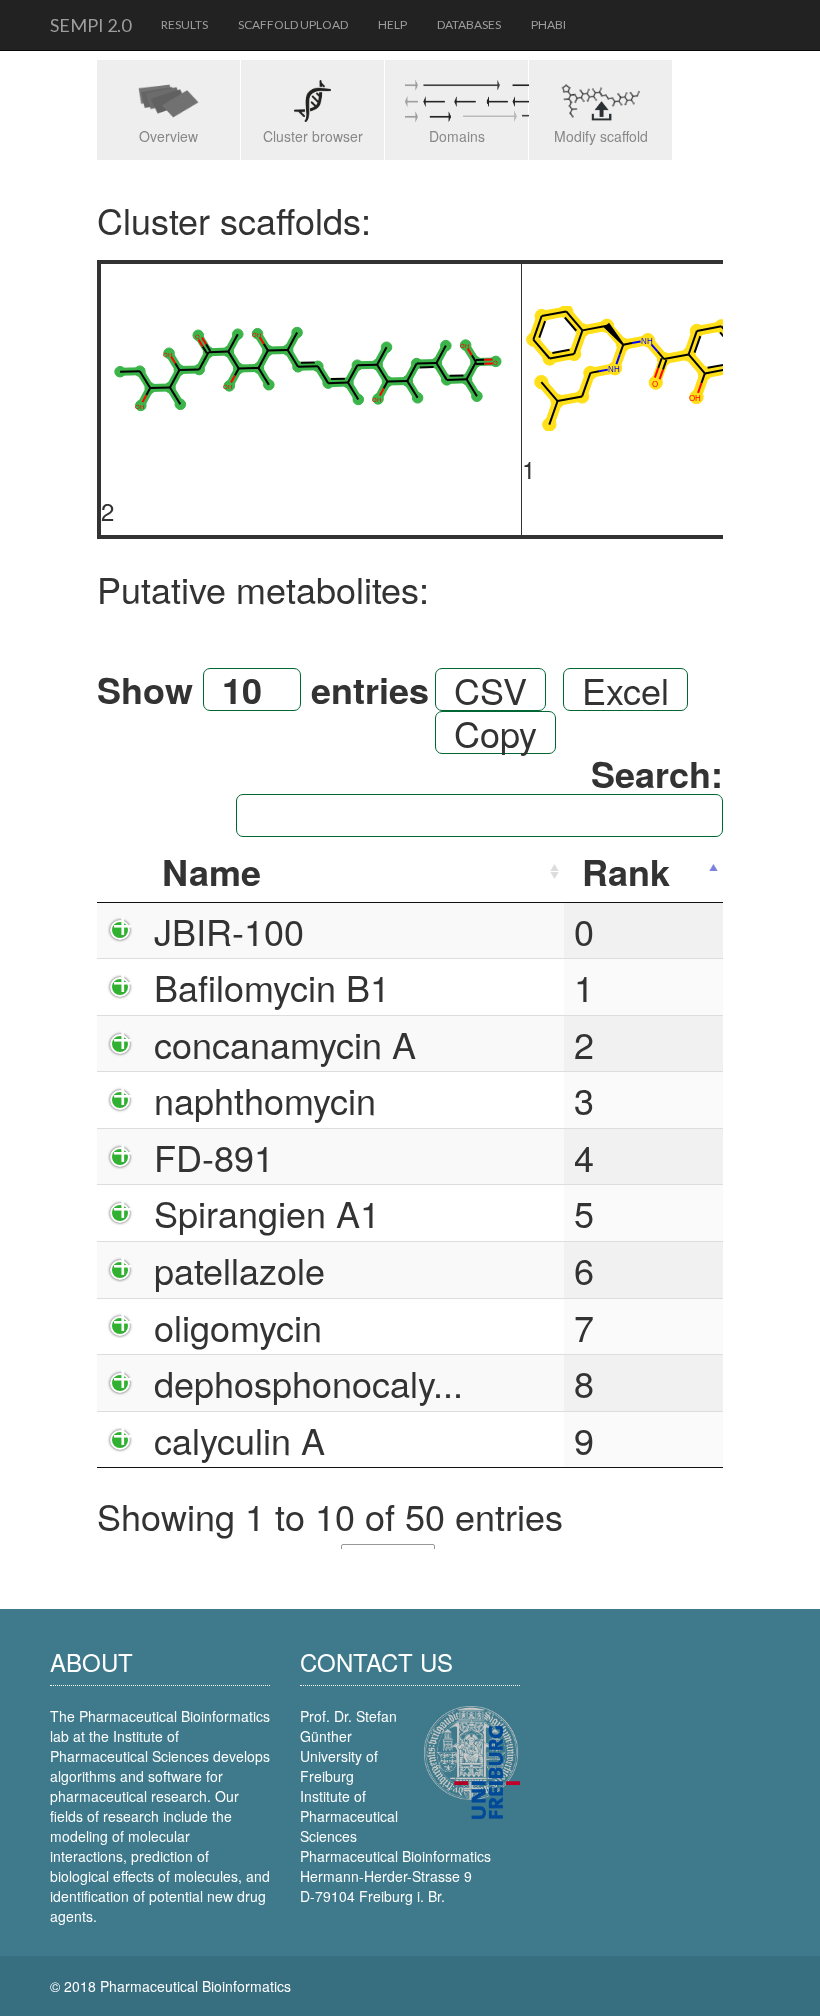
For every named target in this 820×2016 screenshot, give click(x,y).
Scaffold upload (293, 24)
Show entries (263, 689)
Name (211, 871)
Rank (626, 871)
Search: (657, 776)
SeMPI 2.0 (90, 25)
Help (392, 24)
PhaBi (548, 24)
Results (184, 24)
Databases (469, 24)
